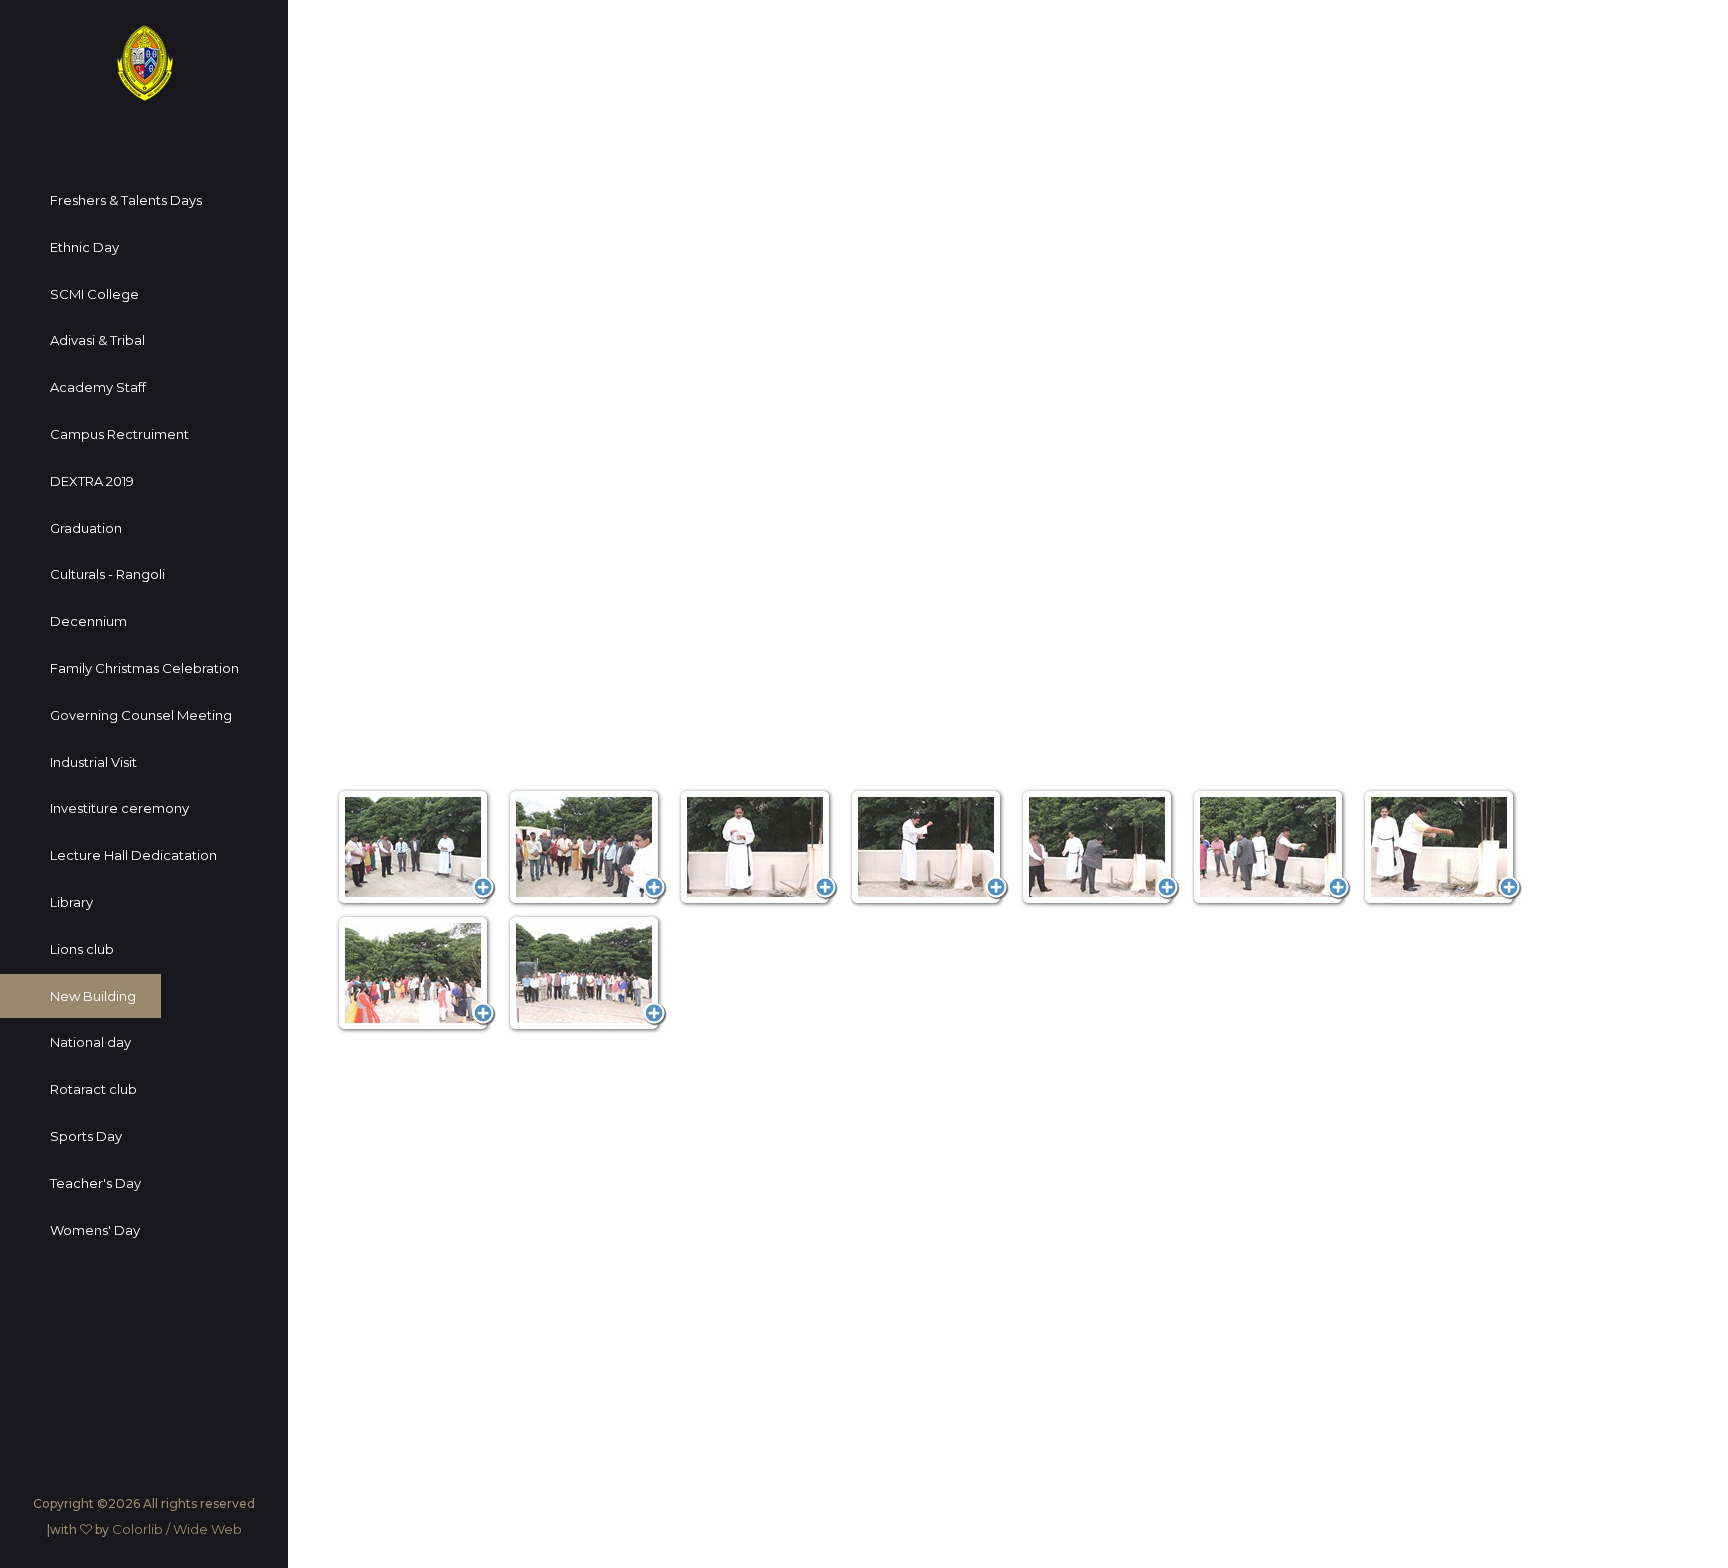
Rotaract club (93, 1089)
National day (90, 1042)
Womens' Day (95, 1230)
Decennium (88, 621)
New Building (93, 996)
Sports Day (86, 1136)
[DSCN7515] (587, 848)
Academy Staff (98, 387)
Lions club (82, 949)
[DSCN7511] (416, 848)
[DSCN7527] (1100, 848)
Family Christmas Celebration (144, 668)
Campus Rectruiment (119, 434)
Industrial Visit (93, 762)
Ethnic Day (84, 247)
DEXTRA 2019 (92, 481)
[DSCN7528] (1271, 848)
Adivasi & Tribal (97, 340)
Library (71, 902)
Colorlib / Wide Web (177, 1529)
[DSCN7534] (416, 974)
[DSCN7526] (929, 848)
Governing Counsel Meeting (141, 715)
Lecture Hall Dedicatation (133, 855)
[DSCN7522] (758, 848)
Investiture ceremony (119, 808)
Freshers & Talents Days (126, 200)
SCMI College (94, 294)
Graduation (86, 528)
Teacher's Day (95, 1183)
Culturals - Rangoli (107, 574)
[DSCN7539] (587, 974)
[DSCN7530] (1442, 848)
